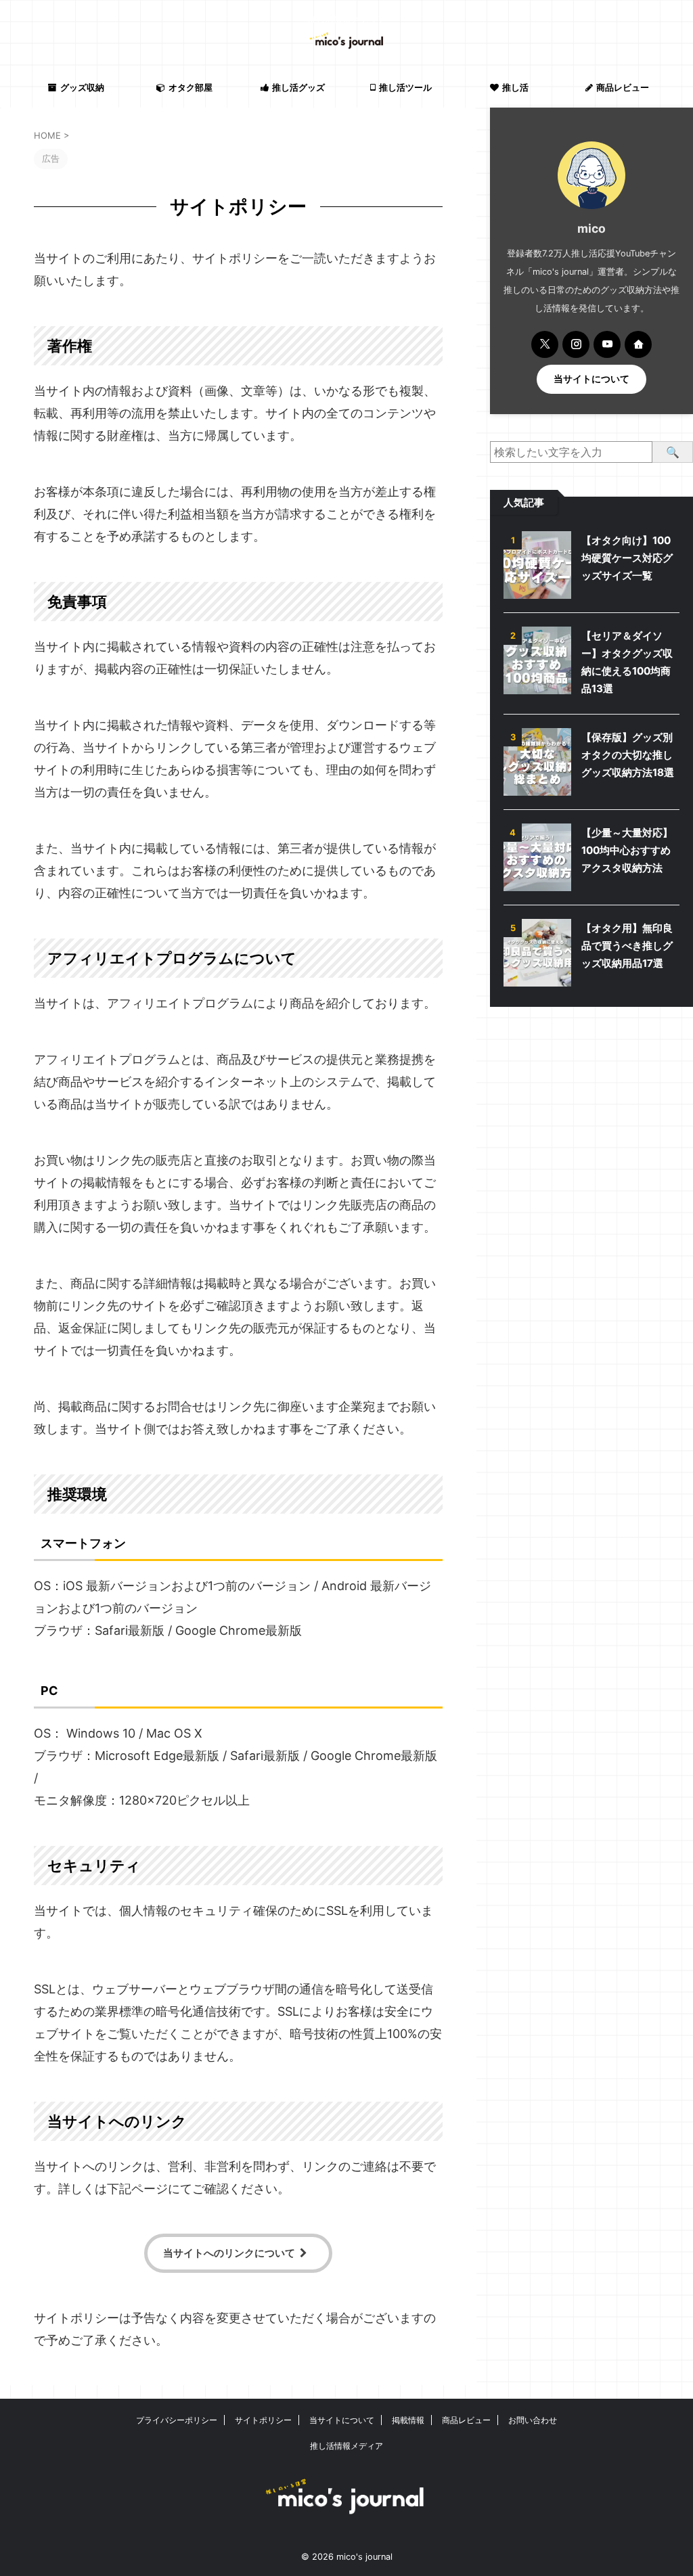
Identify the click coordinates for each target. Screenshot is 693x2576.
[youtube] (607, 344)
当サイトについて (591, 379)
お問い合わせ (533, 2420)
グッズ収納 (82, 87)
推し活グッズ (298, 87)
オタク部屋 (191, 87)
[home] (638, 344)
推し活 (515, 87)
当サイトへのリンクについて (229, 2253)
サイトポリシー (263, 2420)
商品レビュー (623, 87)
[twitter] (545, 344)
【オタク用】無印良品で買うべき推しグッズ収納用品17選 (627, 946)
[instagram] (576, 344)
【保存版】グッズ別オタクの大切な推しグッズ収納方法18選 (628, 755)
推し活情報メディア (346, 2446)
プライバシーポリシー (177, 2420)
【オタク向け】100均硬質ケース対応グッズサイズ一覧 (627, 558)
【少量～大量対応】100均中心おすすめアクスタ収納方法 (627, 850)
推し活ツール (405, 87)
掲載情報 (408, 2420)
